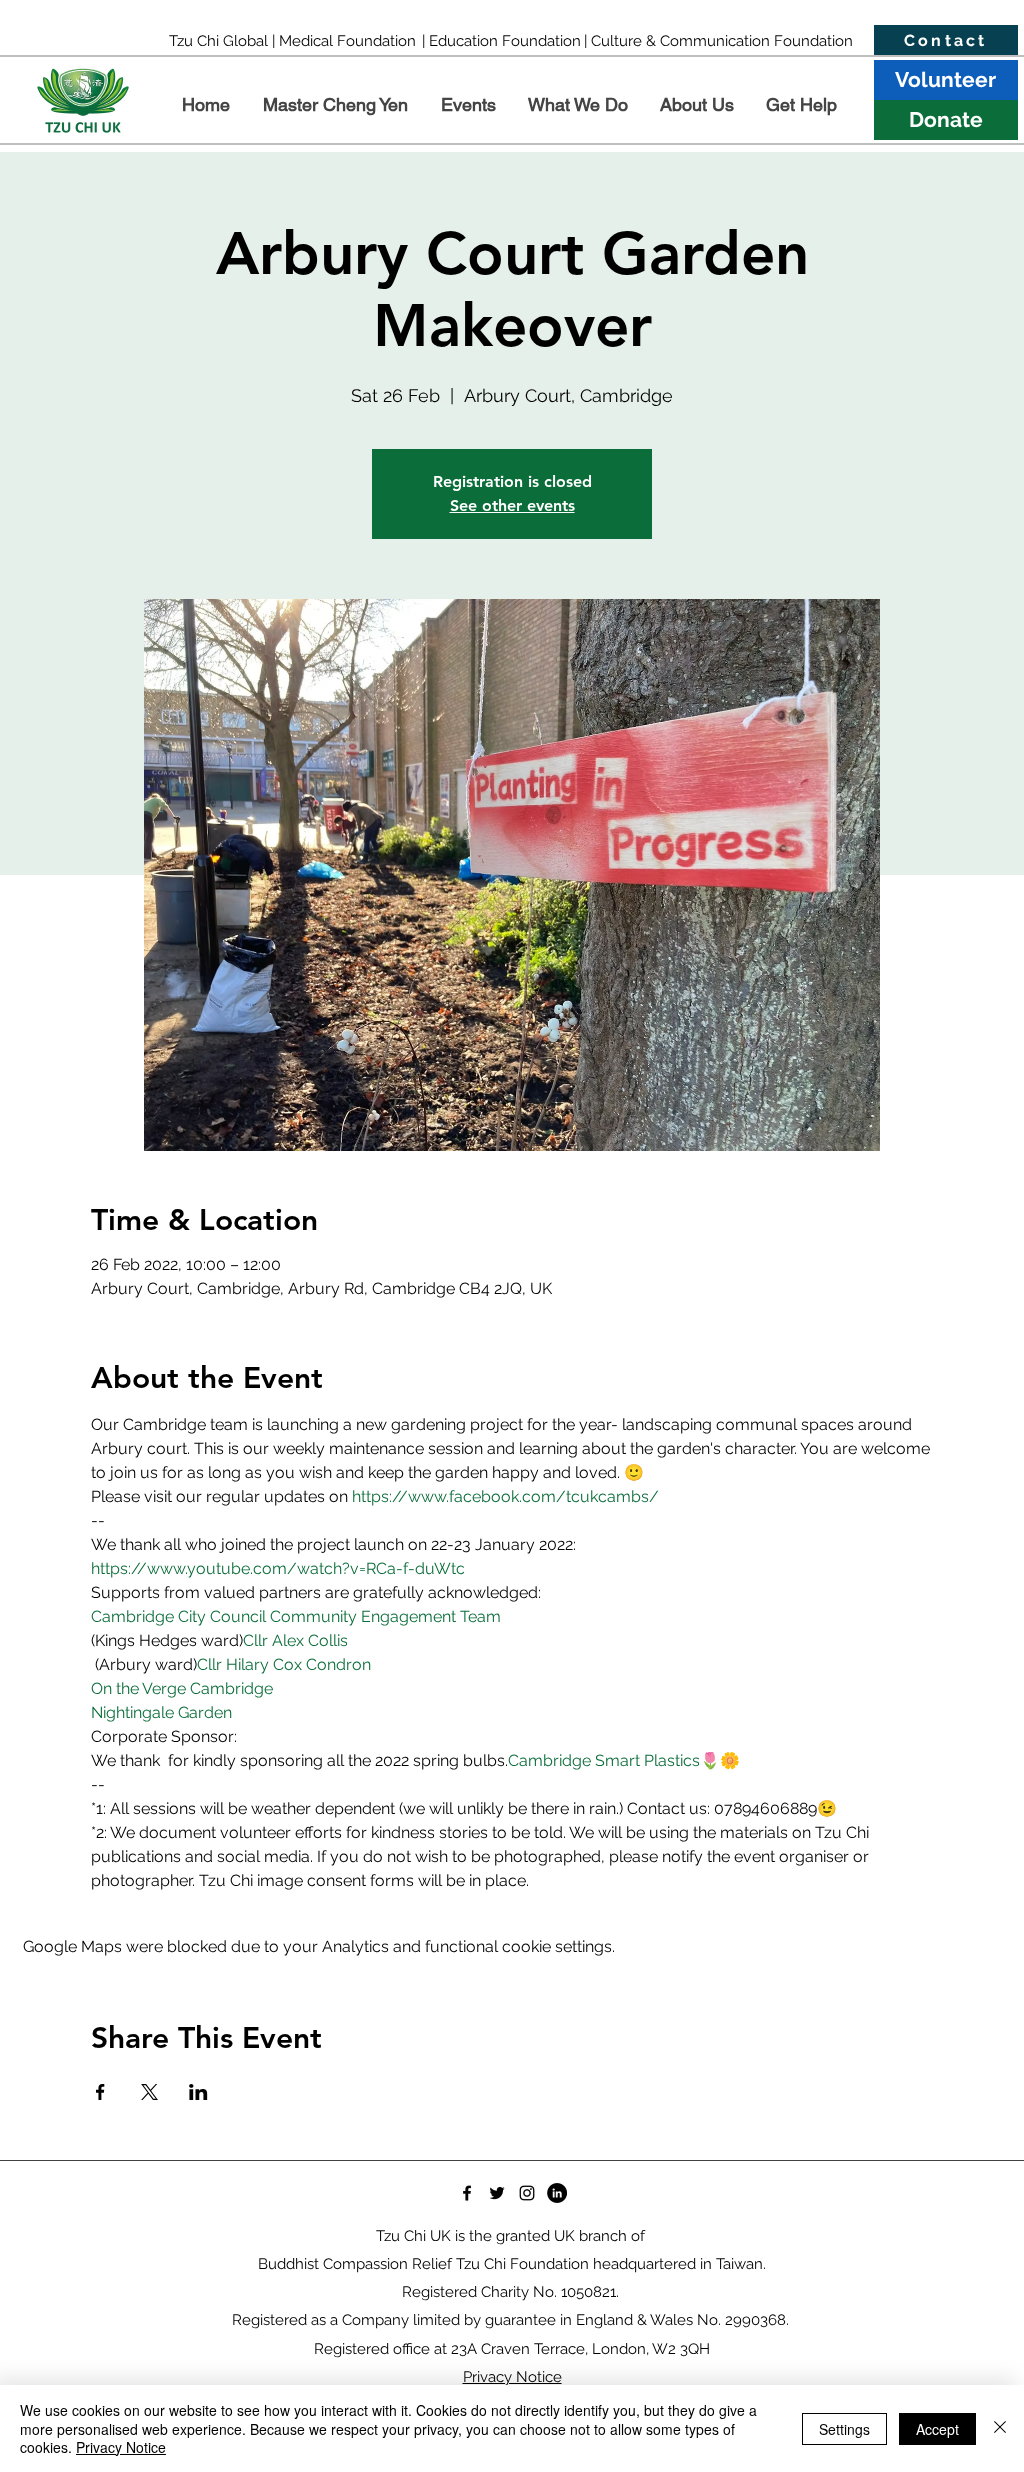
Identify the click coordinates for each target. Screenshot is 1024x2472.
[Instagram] (527, 2193)
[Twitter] (497, 2193)
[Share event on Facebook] (100, 2092)
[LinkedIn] (557, 2193)
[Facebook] (467, 2193)
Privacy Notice (121, 2447)
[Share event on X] (149, 2092)
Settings (844, 2429)
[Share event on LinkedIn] (198, 2092)
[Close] (1000, 2428)
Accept (937, 2429)
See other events (512, 505)
